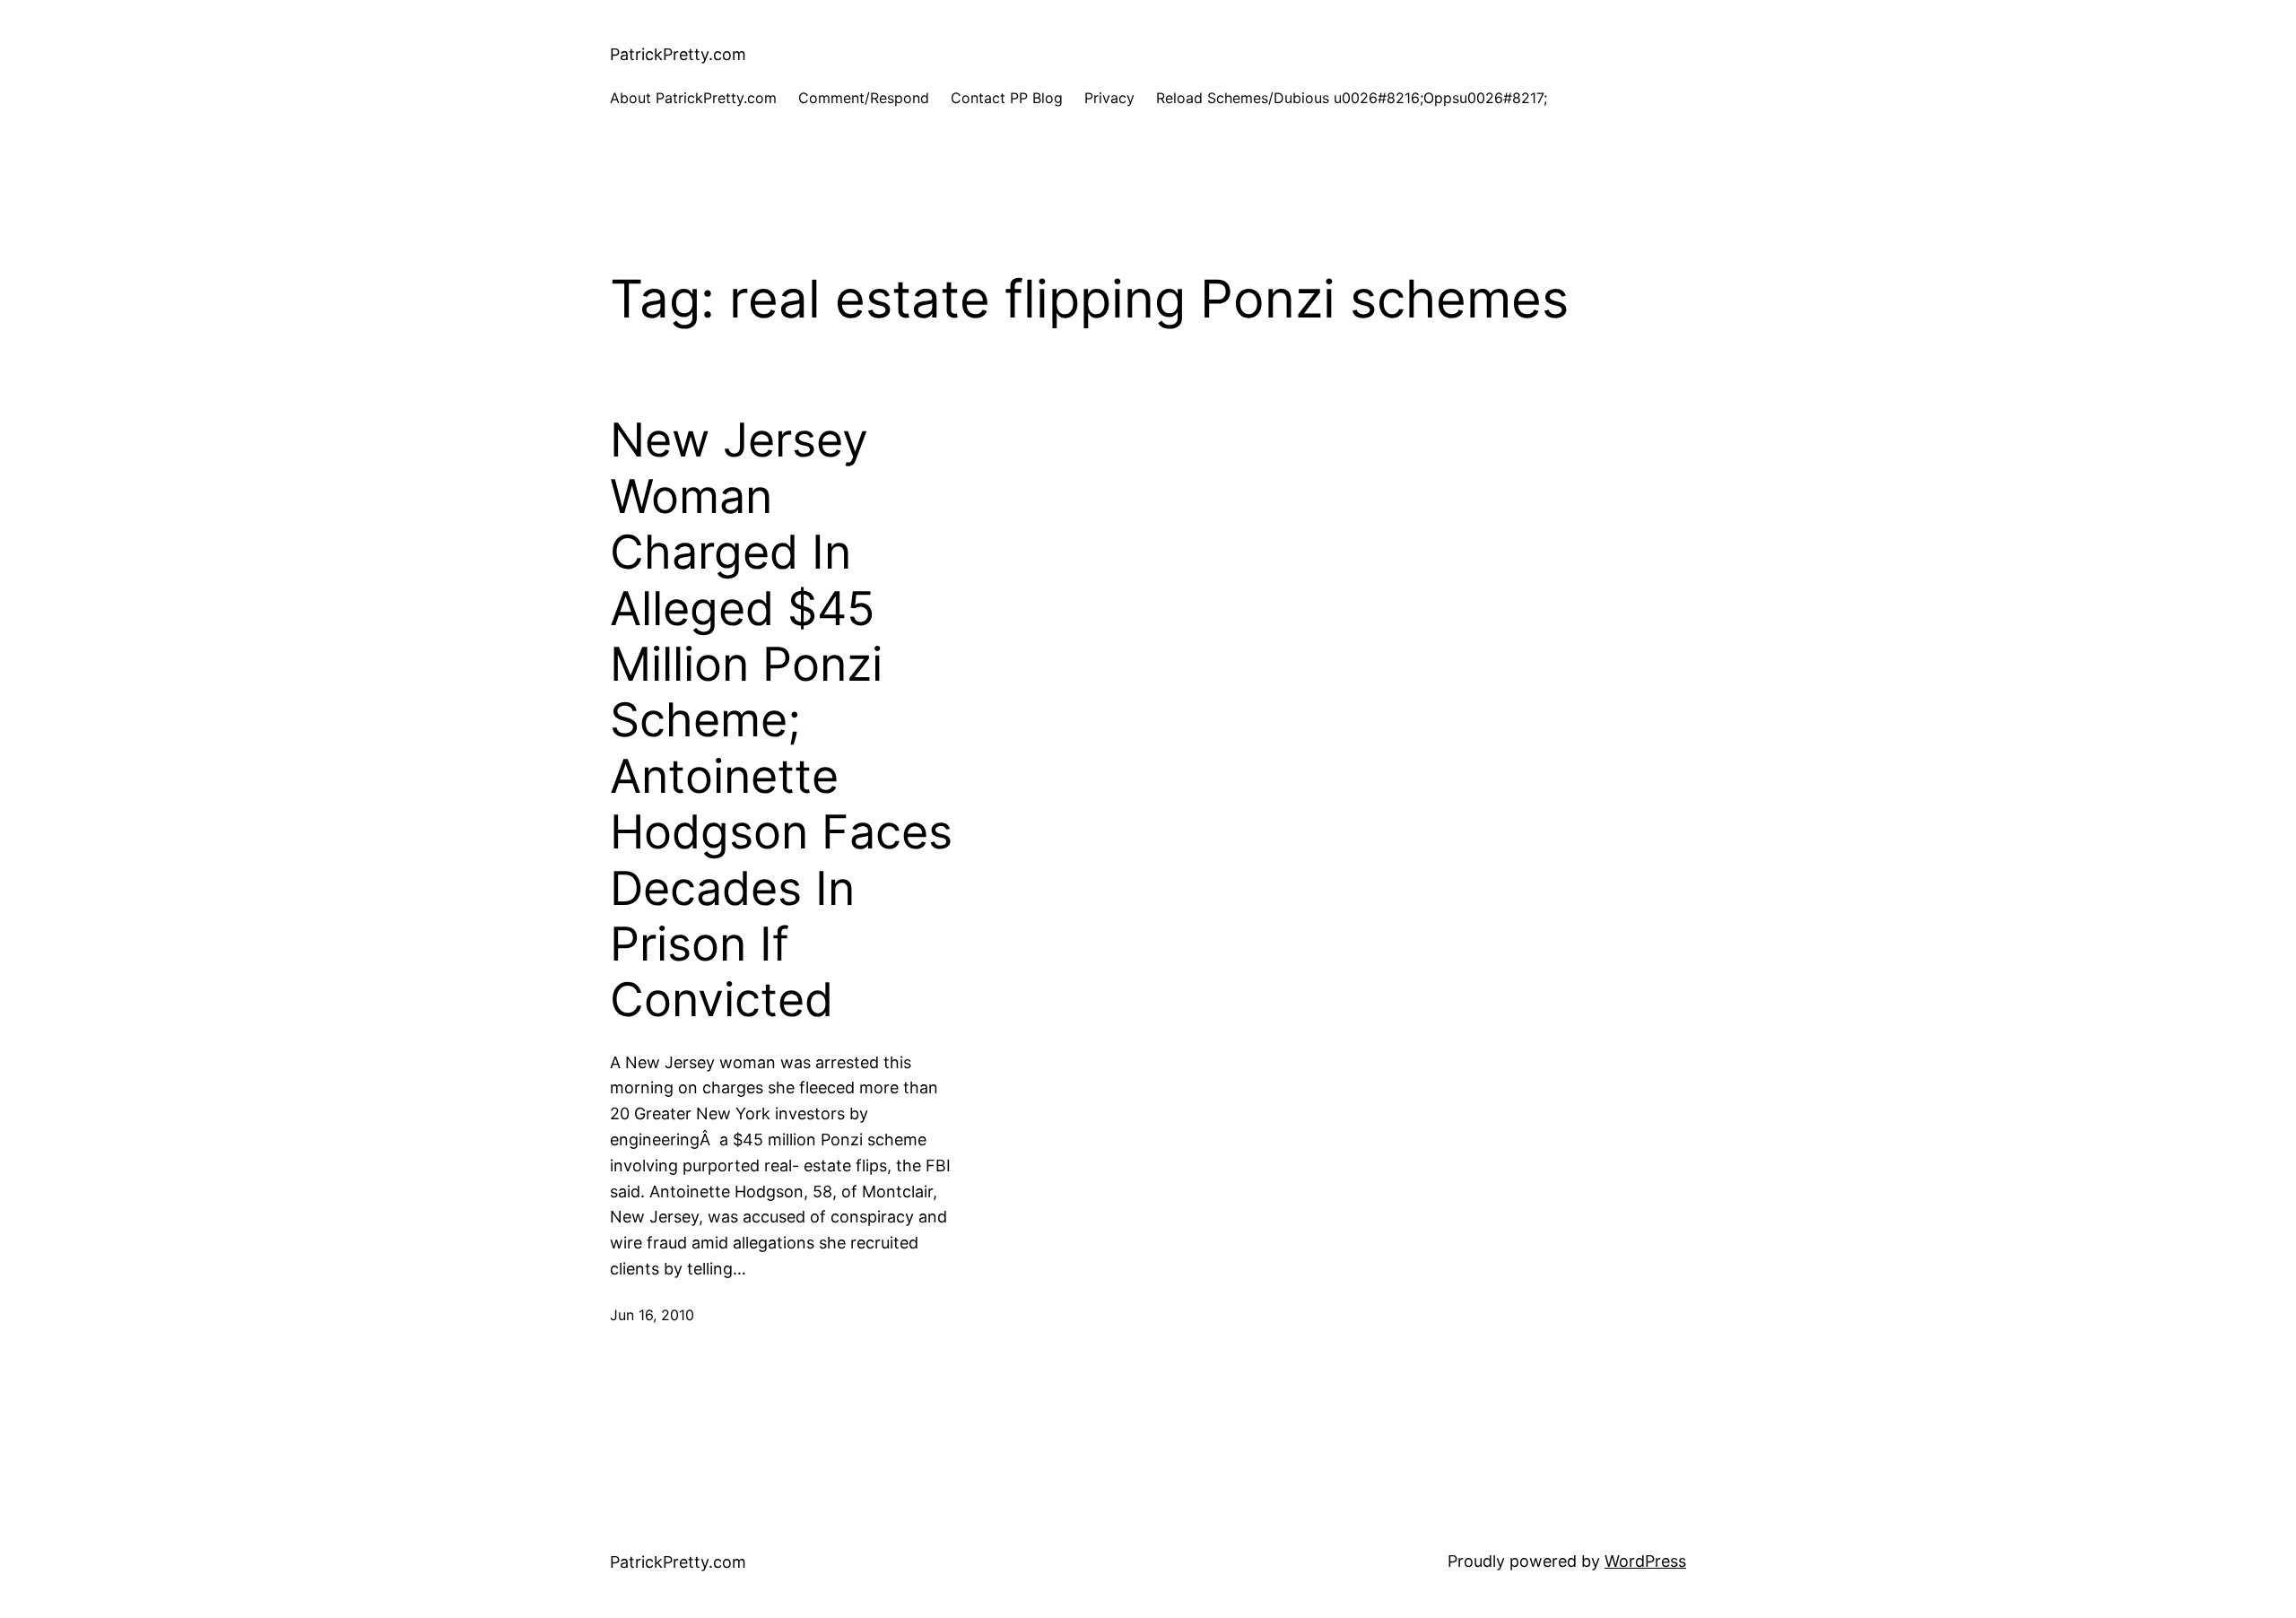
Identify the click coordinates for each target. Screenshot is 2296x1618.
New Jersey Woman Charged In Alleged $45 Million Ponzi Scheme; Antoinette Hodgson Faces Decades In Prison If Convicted (781, 720)
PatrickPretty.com (678, 54)
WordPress (1645, 1561)
